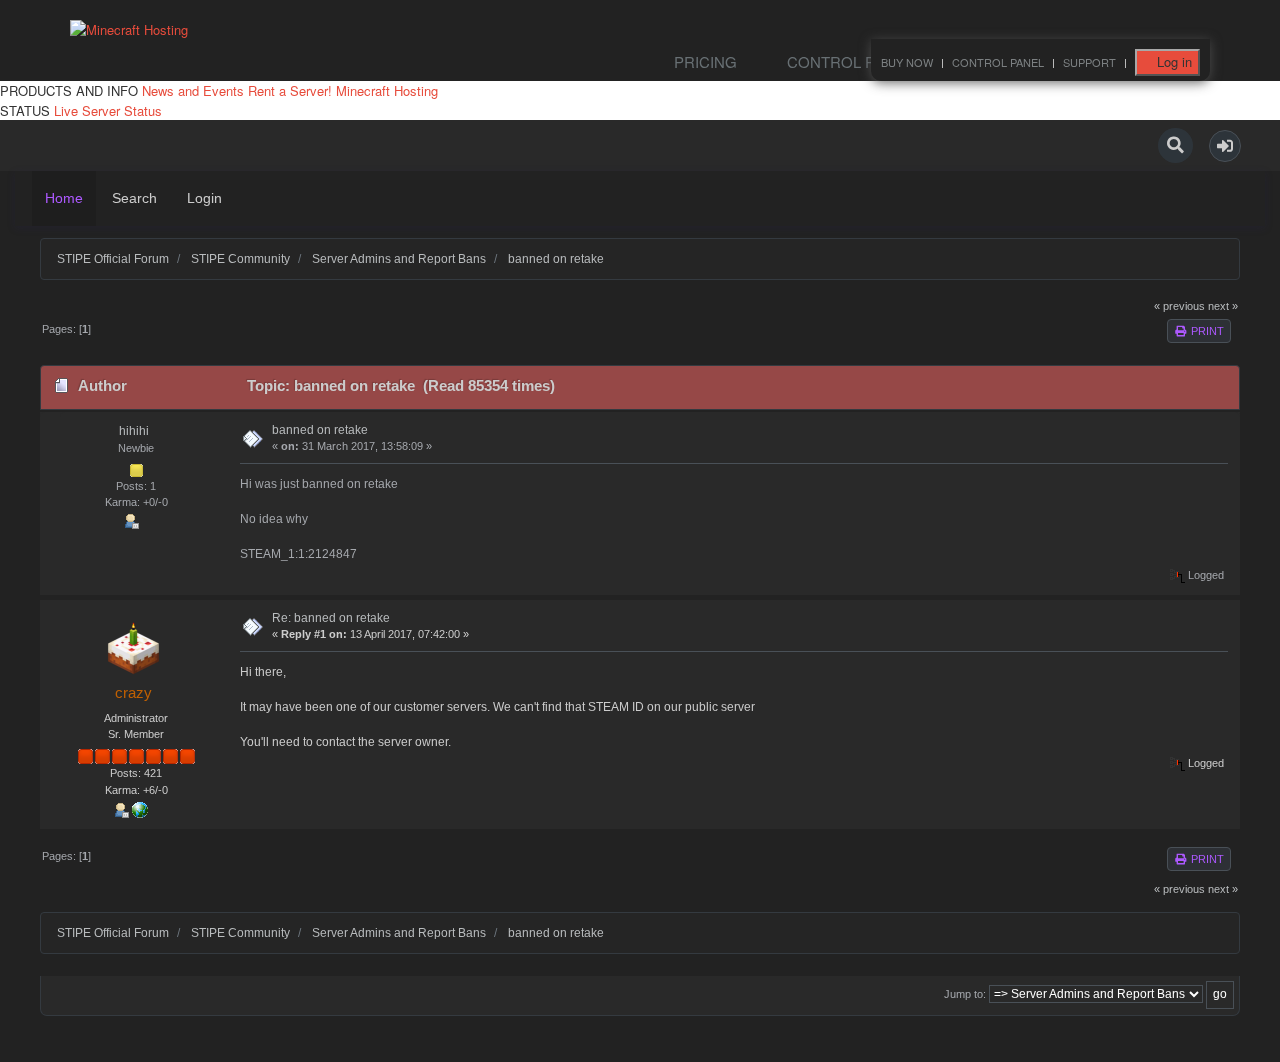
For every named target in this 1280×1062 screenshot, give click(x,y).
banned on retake (320, 430)
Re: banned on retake (331, 618)
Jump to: (965, 994)
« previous (1179, 306)
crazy (133, 692)
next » (1223, 306)
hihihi (134, 431)
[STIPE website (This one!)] (140, 809)
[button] (1225, 146)
